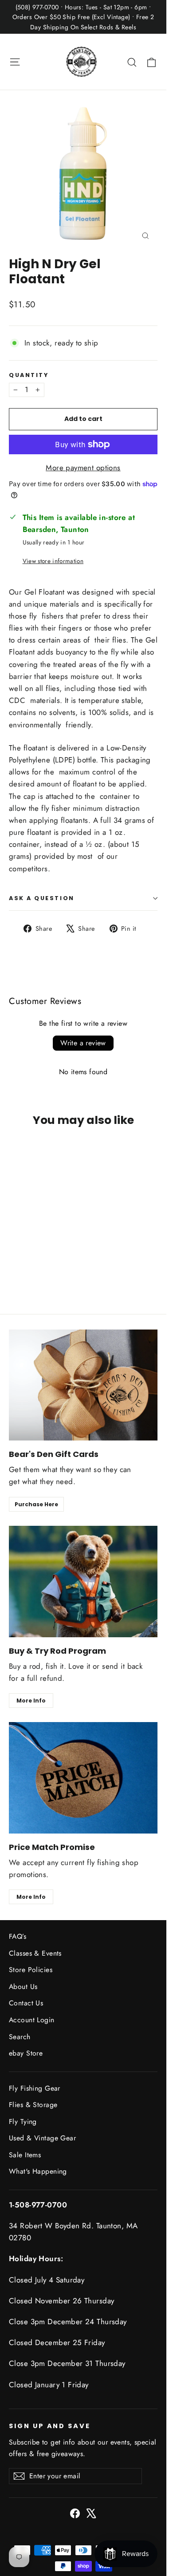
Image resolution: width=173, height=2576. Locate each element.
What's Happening (38, 2171)
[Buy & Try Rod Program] (83, 1582)
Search (20, 2037)
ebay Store (26, 2053)
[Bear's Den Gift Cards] (83, 1385)
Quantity (29, 375)
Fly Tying (23, 2122)
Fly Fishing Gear (35, 2088)
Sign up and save (50, 2426)
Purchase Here (36, 1504)
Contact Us (26, 2003)
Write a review (83, 1043)
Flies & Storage (33, 2105)
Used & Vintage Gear (42, 2138)
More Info (31, 1701)
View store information (53, 561)
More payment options (83, 468)
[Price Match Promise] (83, 1778)
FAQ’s (18, 1936)
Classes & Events (35, 1953)
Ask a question (42, 898)
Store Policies (31, 1970)
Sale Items (25, 2155)
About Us (23, 1987)
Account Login (32, 2020)
